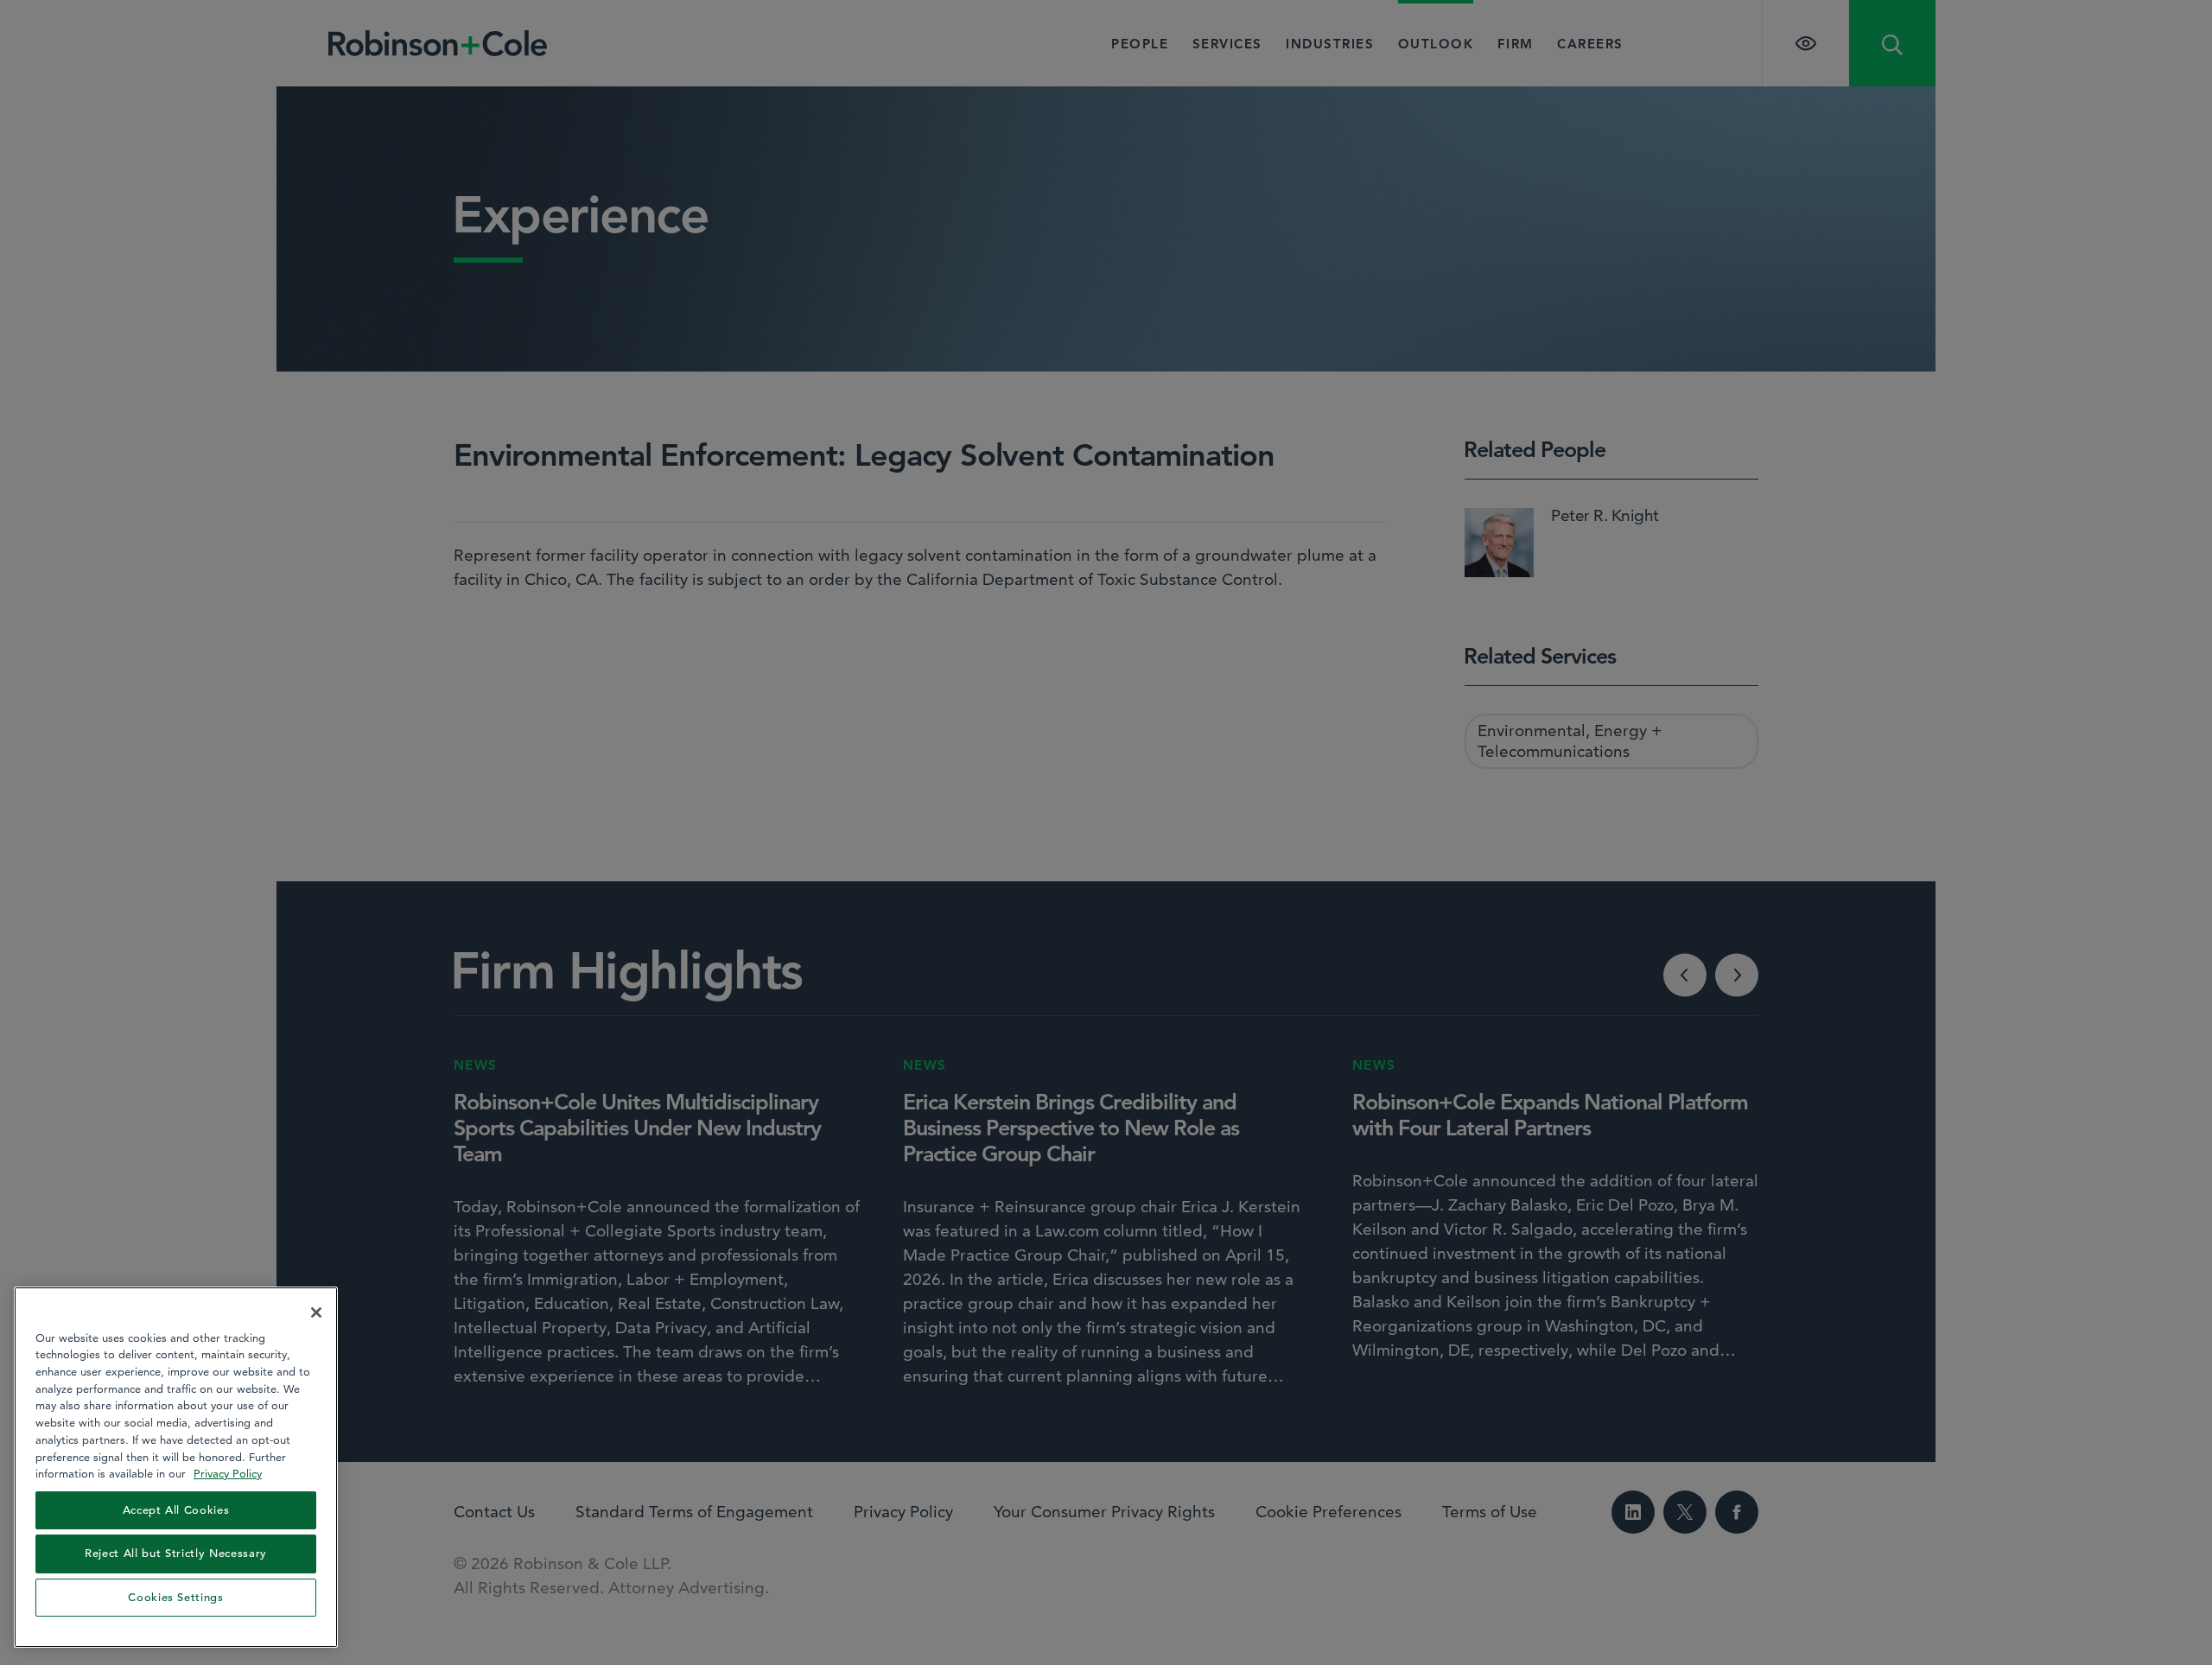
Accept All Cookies (176, 1510)
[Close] (316, 1312)
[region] (176, 1467)
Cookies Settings (176, 1597)
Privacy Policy (228, 1473)
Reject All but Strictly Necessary (176, 1553)
